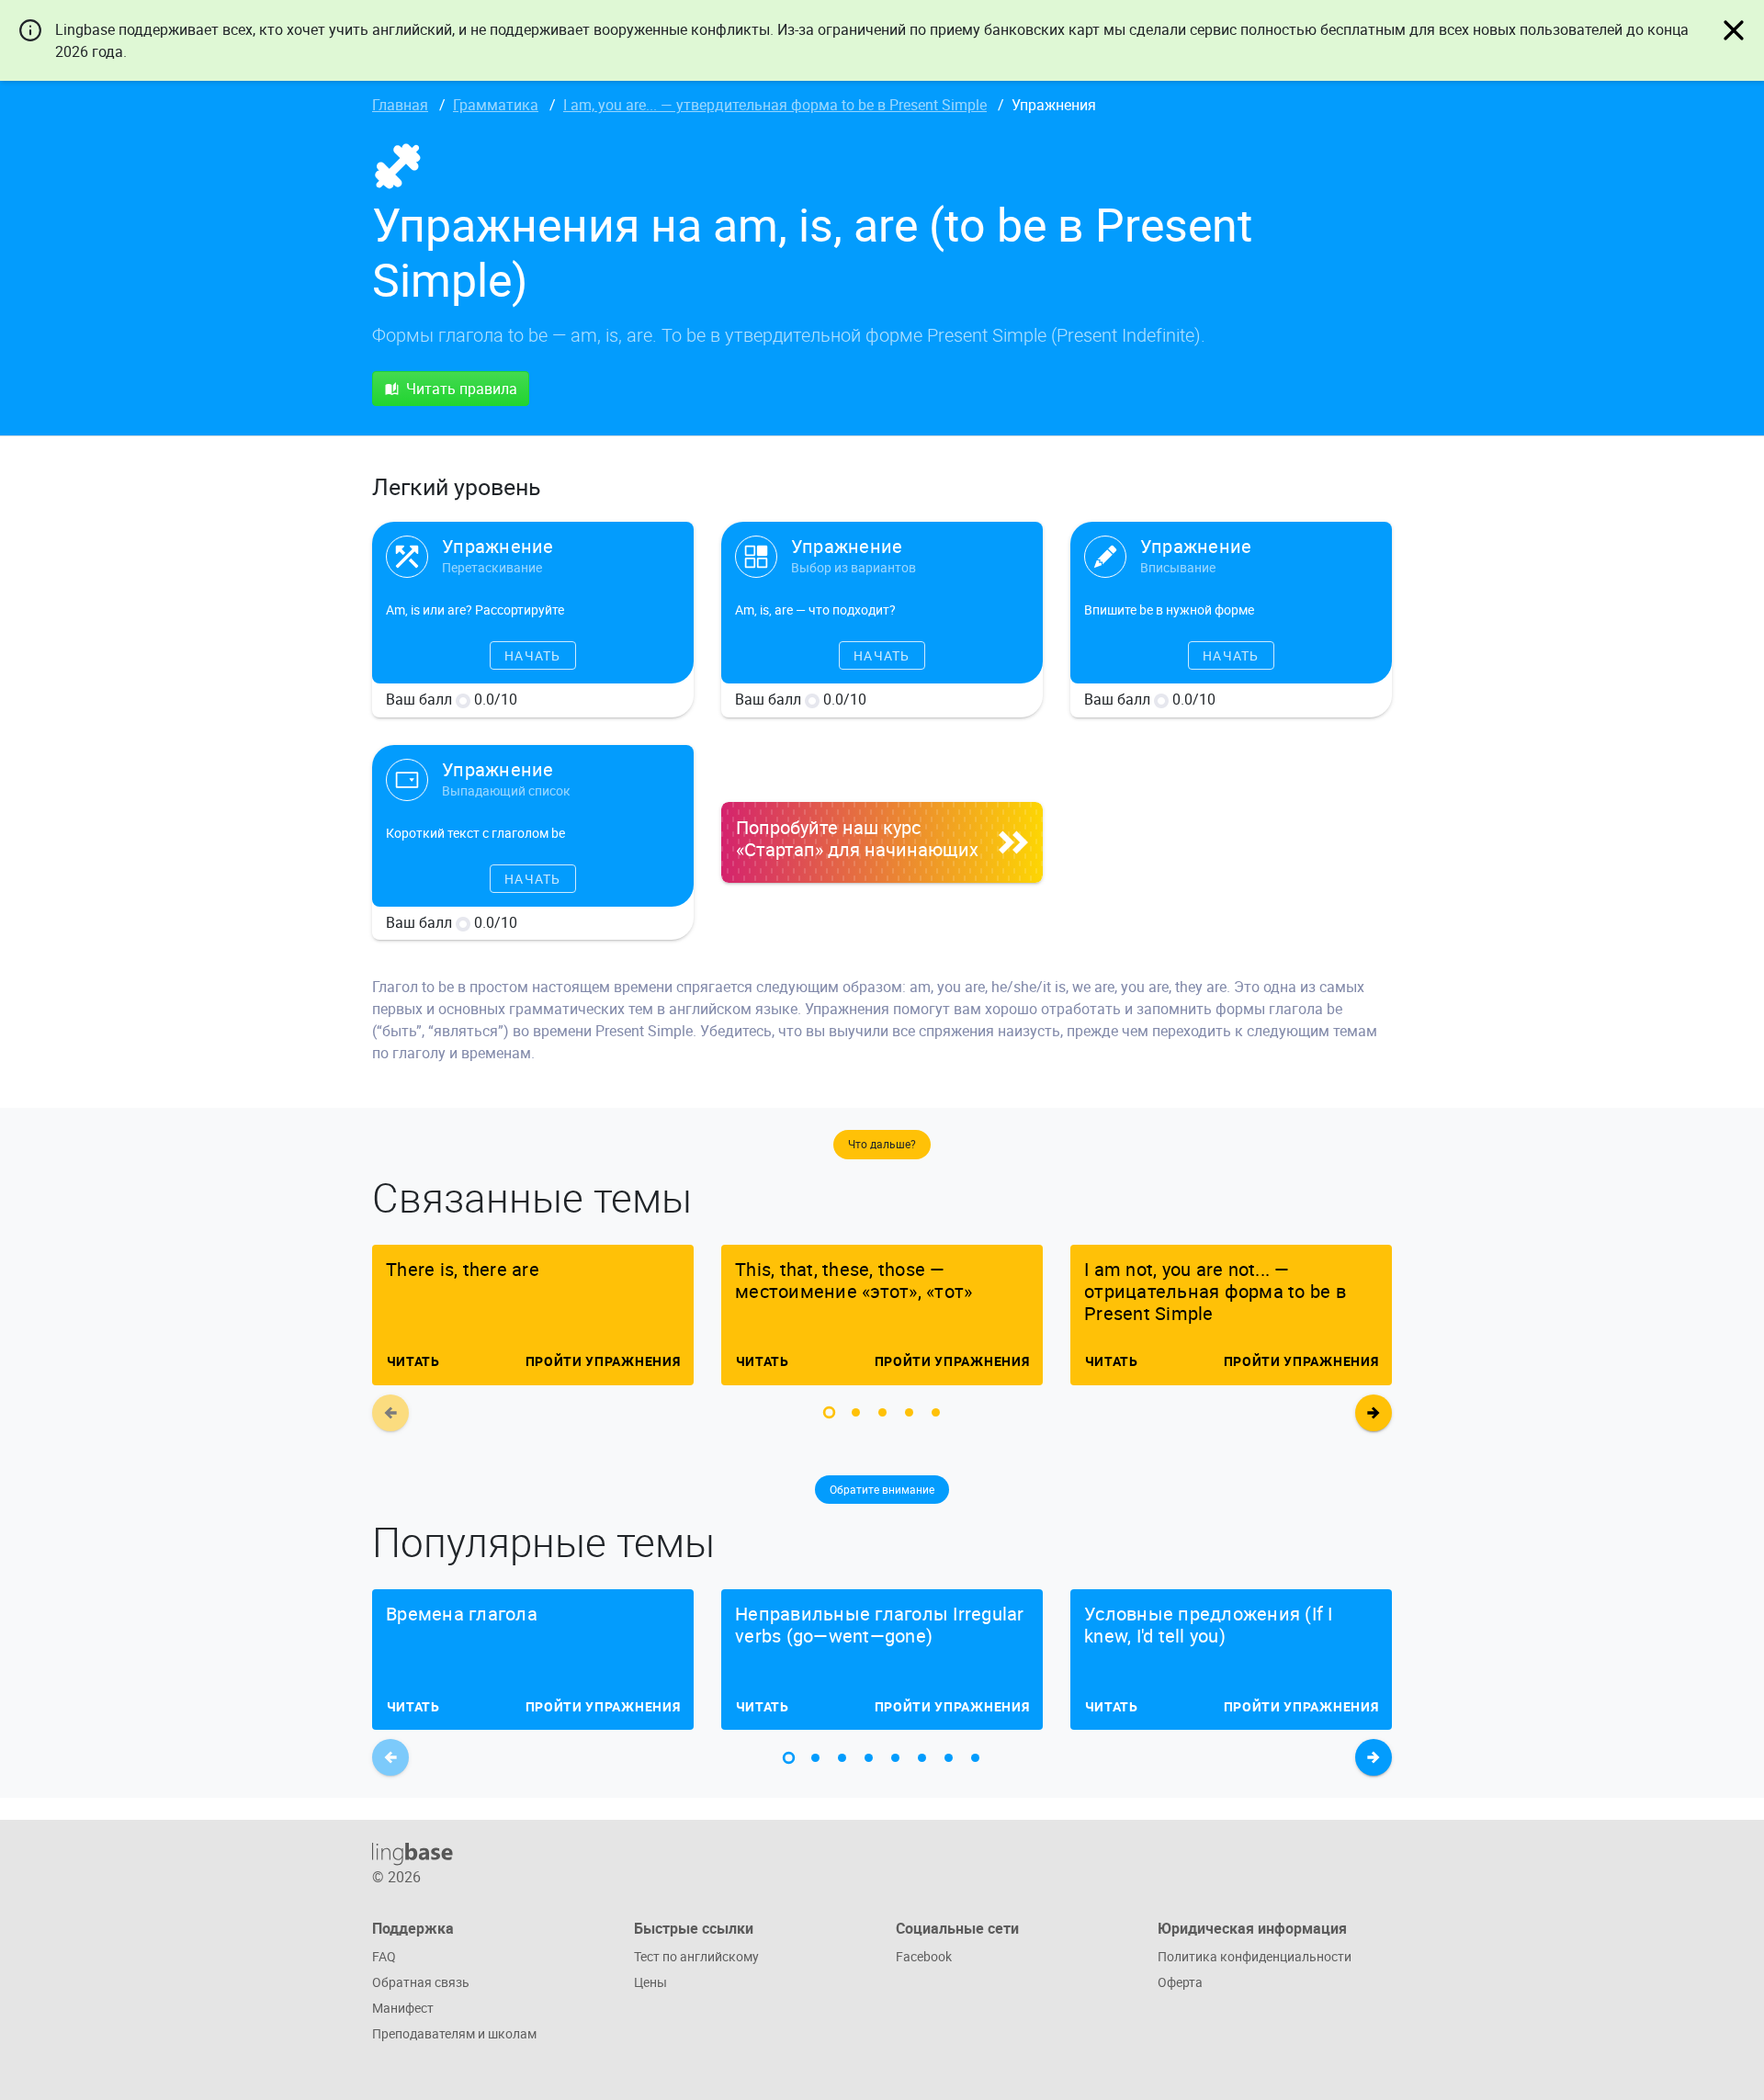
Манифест (403, 2008)
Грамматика (496, 105)
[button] (829, 1412)
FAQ (384, 1956)
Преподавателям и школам (454, 2033)
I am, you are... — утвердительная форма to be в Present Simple (775, 105)
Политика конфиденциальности (1255, 1956)
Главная (400, 105)
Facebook (924, 1956)
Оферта (1180, 1982)
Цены (650, 1982)
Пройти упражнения (602, 1361)
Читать (413, 1361)
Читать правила (462, 389)
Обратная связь (421, 1982)
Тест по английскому (696, 1956)
